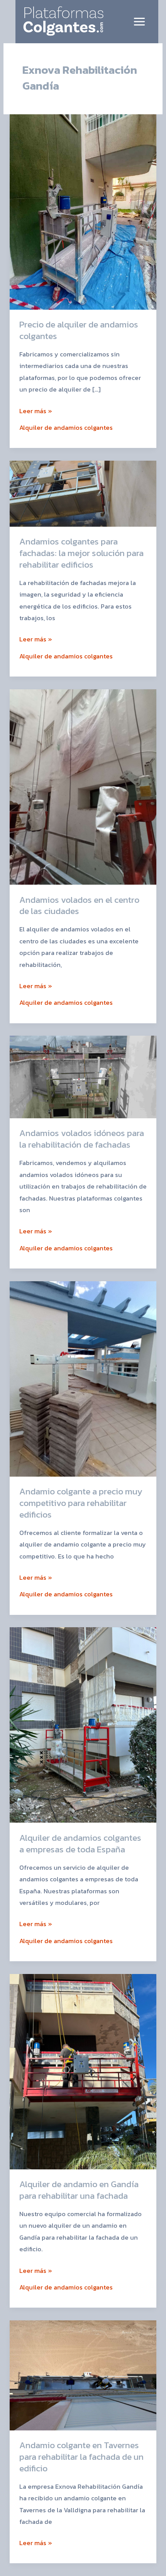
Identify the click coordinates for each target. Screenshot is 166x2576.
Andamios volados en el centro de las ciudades (79, 906)
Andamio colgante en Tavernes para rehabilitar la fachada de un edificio (81, 2456)
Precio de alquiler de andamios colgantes (79, 330)
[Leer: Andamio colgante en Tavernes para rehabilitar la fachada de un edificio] (83, 2374)
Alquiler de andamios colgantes (66, 427)
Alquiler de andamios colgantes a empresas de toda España (80, 1843)
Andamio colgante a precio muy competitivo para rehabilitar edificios (81, 1503)
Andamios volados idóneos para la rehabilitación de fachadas (82, 1139)
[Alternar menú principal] (139, 21)
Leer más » (36, 410)
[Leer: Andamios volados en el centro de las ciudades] (83, 786)
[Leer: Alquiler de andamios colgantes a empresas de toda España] (83, 1724)
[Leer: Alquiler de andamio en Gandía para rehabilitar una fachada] (83, 2071)
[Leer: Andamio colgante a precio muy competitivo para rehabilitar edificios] (83, 1378)
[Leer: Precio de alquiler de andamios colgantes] (83, 211)
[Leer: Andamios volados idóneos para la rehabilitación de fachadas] (83, 1076)
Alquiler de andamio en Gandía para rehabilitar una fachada (79, 2190)
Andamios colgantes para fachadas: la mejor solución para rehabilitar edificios (81, 553)
